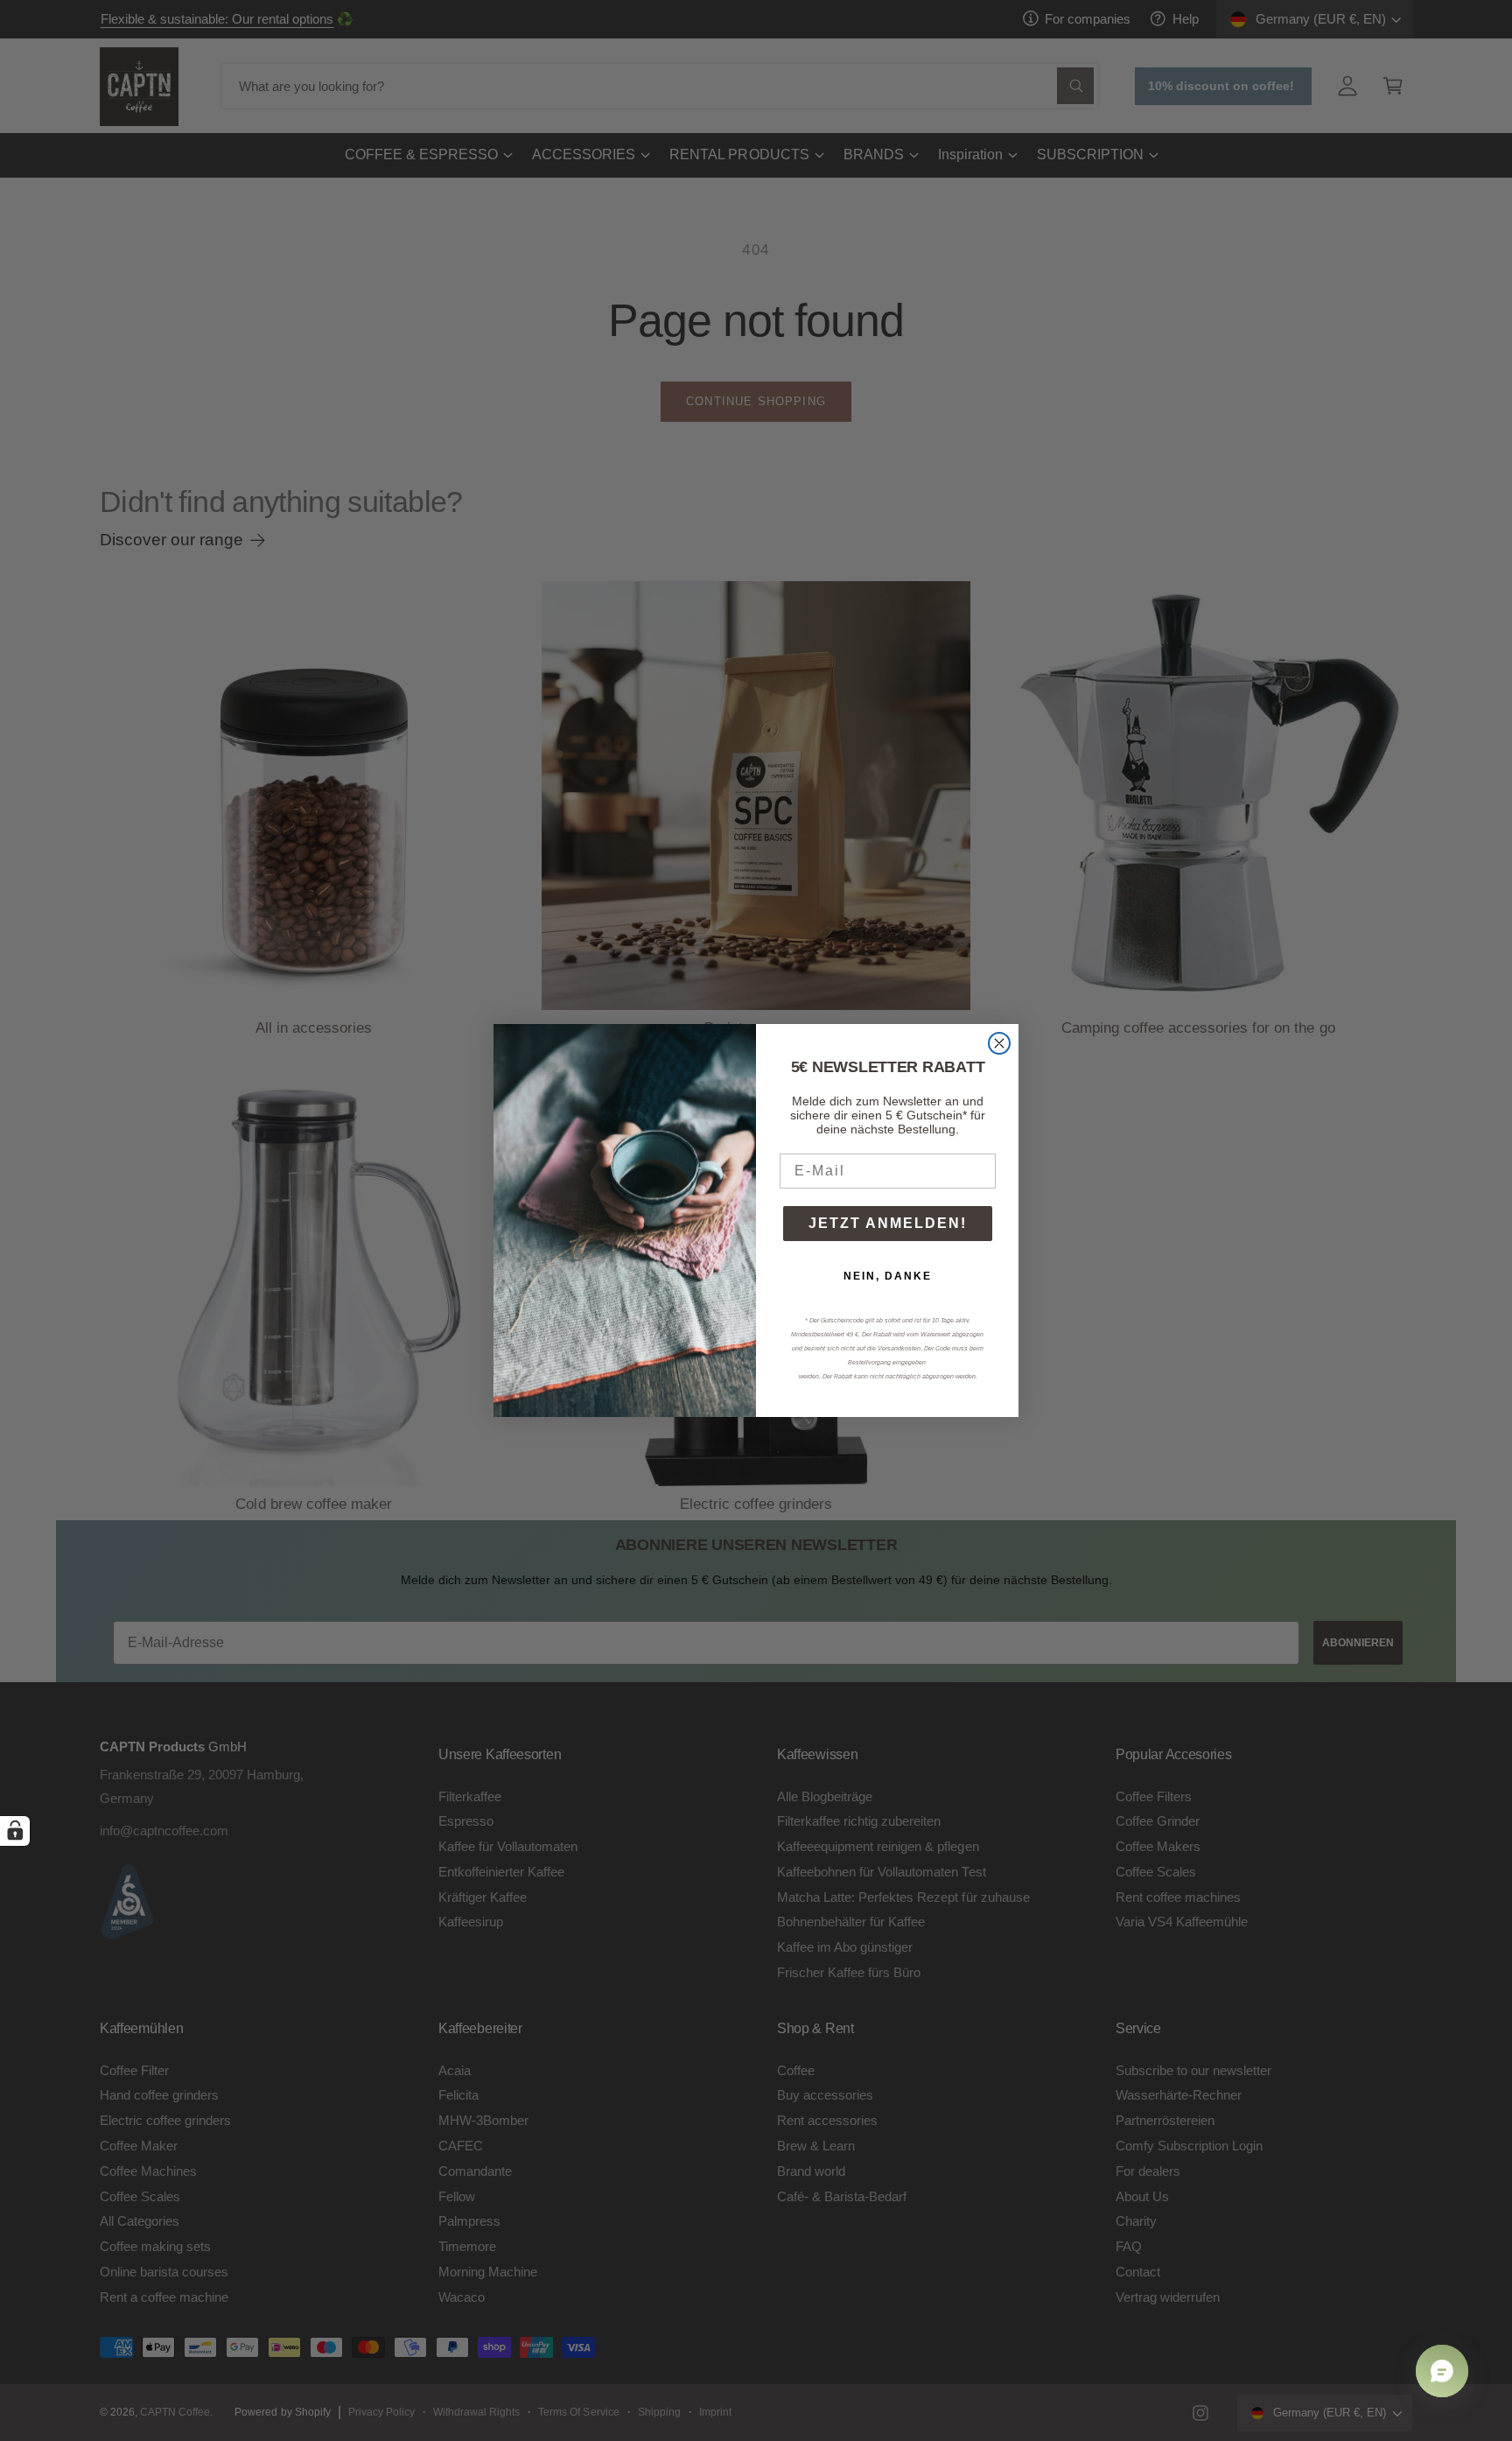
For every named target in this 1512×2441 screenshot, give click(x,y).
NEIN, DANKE (888, 1276)
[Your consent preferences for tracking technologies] (15, 1831)
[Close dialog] (999, 1043)
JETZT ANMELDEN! (888, 1223)
